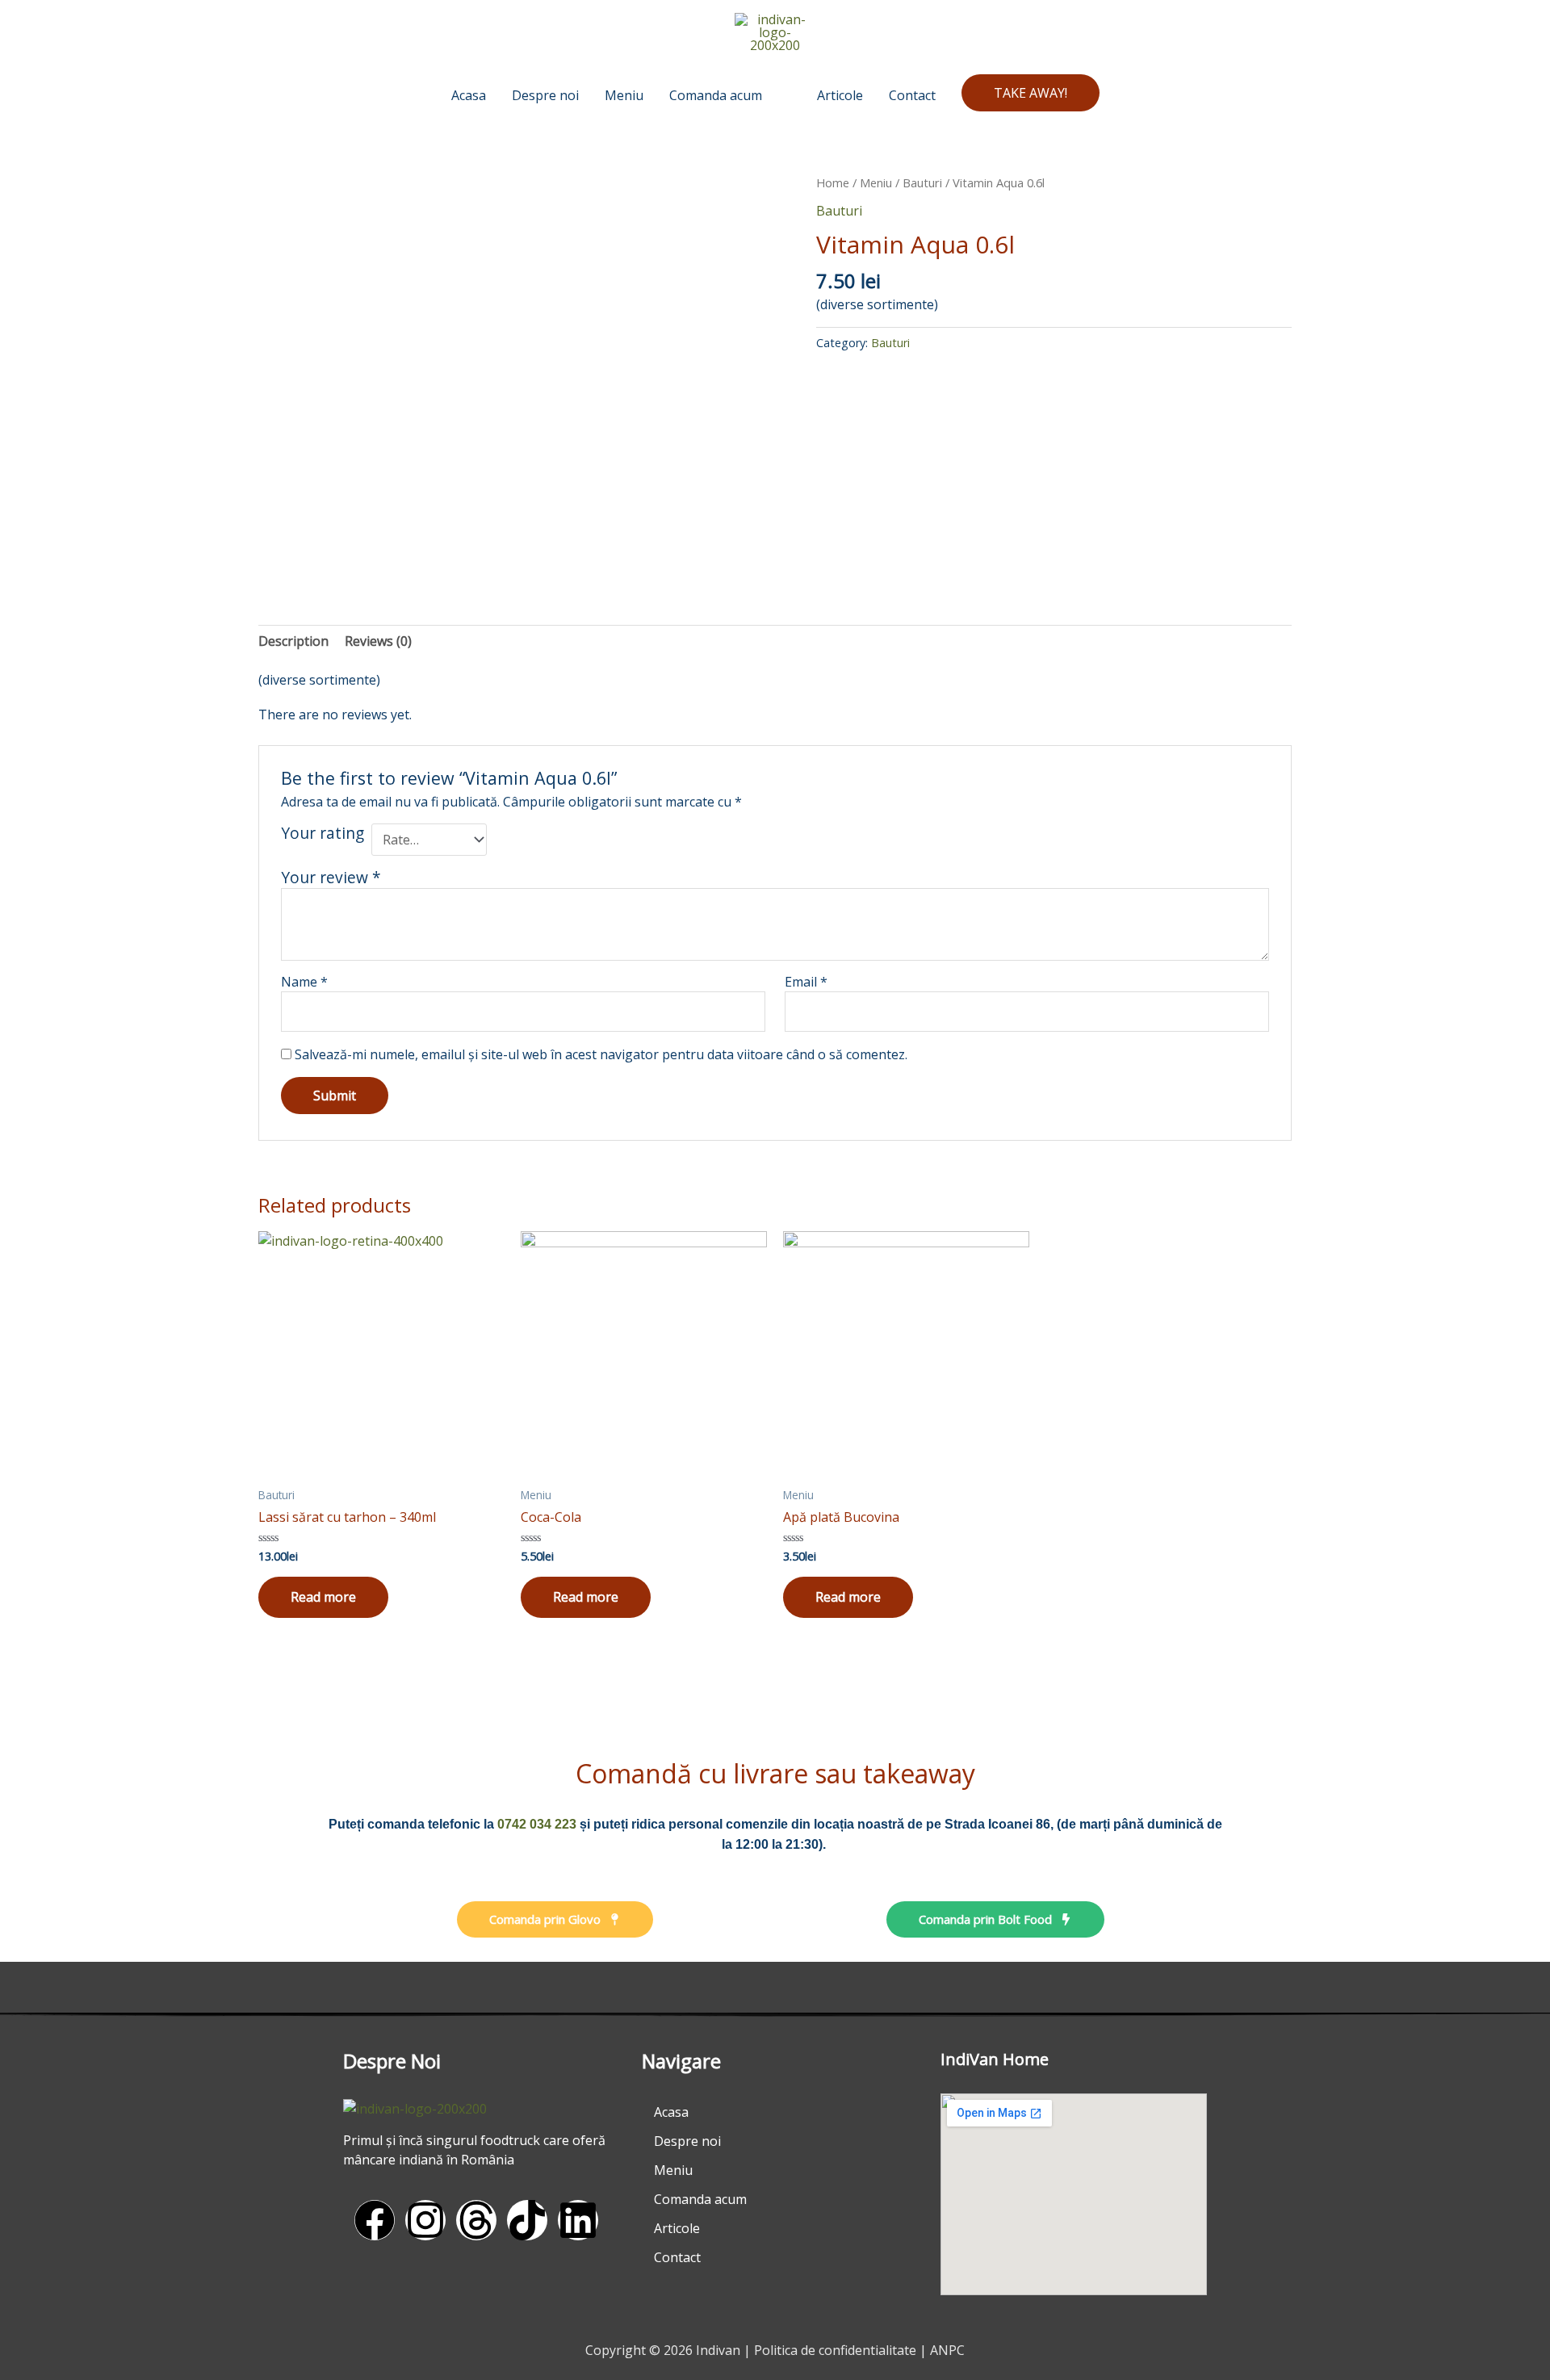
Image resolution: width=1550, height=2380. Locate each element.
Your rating (323, 834)
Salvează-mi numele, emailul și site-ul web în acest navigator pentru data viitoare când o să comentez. (601, 1054)
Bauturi (922, 182)
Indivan (718, 2350)
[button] (1031, 93)
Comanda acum (700, 2199)
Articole (677, 2228)
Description (293, 641)
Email (806, 982)
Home (833, 182)
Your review (331, 877)
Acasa (671, 2112)
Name (304, 982)
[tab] (293, 641)
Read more (323, 1597)
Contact (677, 2257)
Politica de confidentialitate (835, 2350)
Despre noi (687, 2141)
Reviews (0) (378, 641)
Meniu (876, 182)
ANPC (947, 2350)
